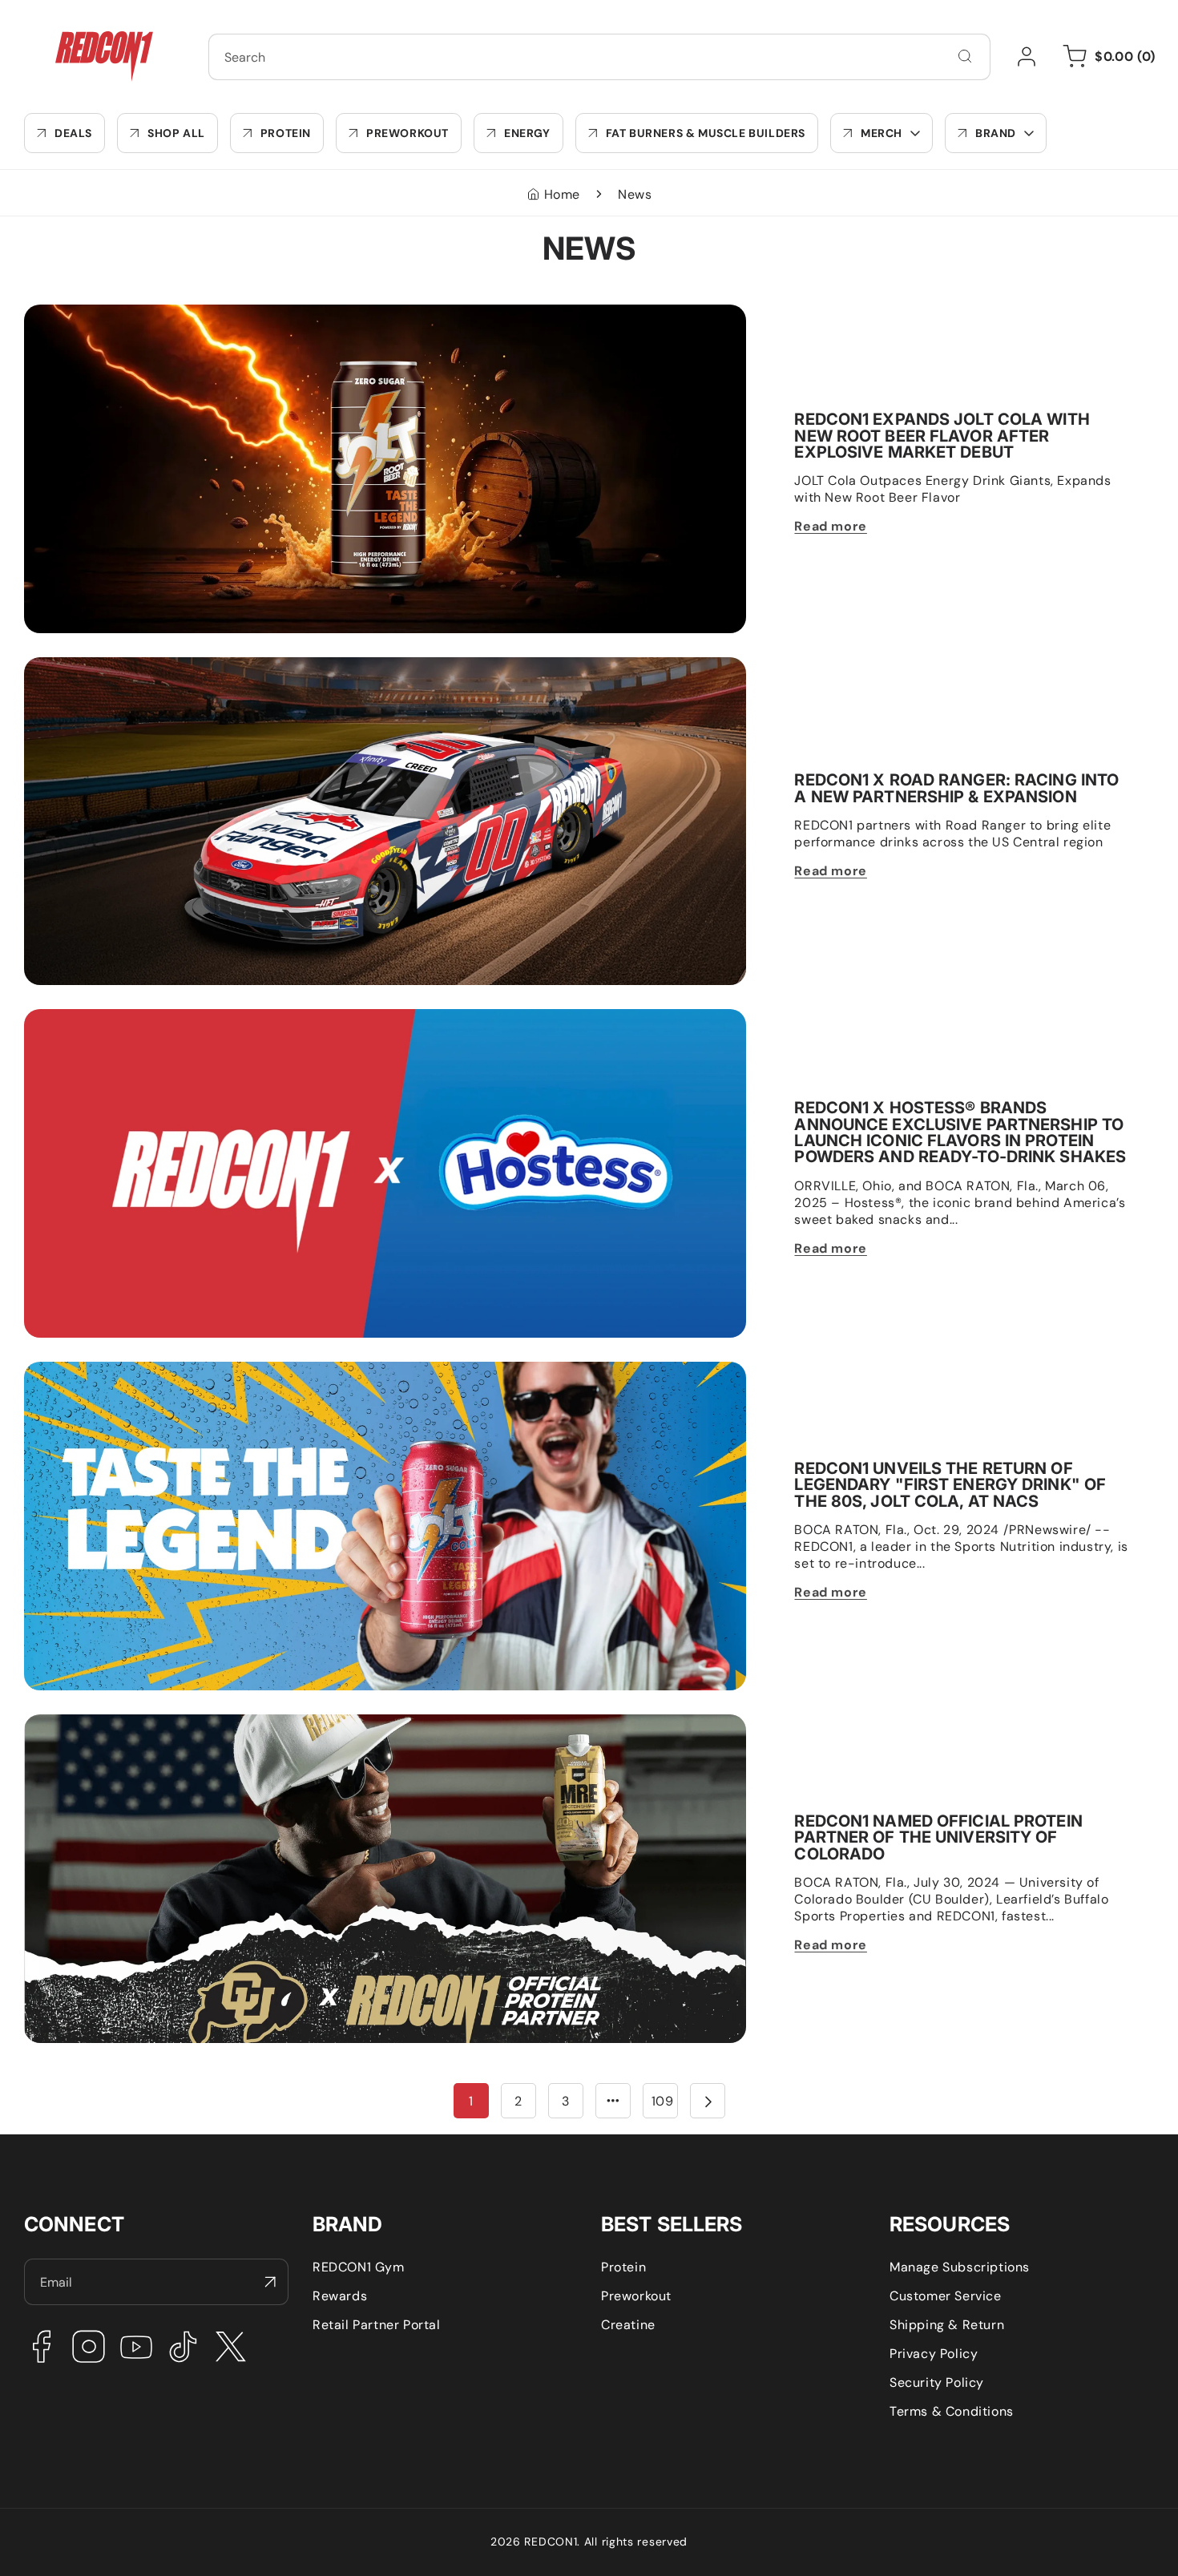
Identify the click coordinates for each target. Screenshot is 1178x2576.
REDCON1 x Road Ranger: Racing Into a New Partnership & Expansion (240, 666)
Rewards (340, 2296)
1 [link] (471, 2101)
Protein (623, 2267)
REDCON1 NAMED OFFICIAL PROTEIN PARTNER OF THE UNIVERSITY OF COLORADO (282, 1723)
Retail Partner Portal (377, 2325)
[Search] (965, 56)
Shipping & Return (947, 2325)
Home (562, 194)
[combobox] (599, 57)
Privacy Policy (934, 2354)
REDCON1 (551, 2542)
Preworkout (636, 2296)
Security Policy (937, 2382)
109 (663, 2101)
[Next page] (708, 2101)
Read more (830, 526)
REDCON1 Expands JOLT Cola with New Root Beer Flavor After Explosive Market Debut (294, 313)
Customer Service (946, 2296)
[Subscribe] (270, 2282)
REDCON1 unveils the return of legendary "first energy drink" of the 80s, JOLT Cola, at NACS (311, 1370)
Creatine (628, 2325)
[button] (881, 133)
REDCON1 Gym (359, 2267)
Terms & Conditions (952, 2411)
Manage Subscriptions (960, 2267)
